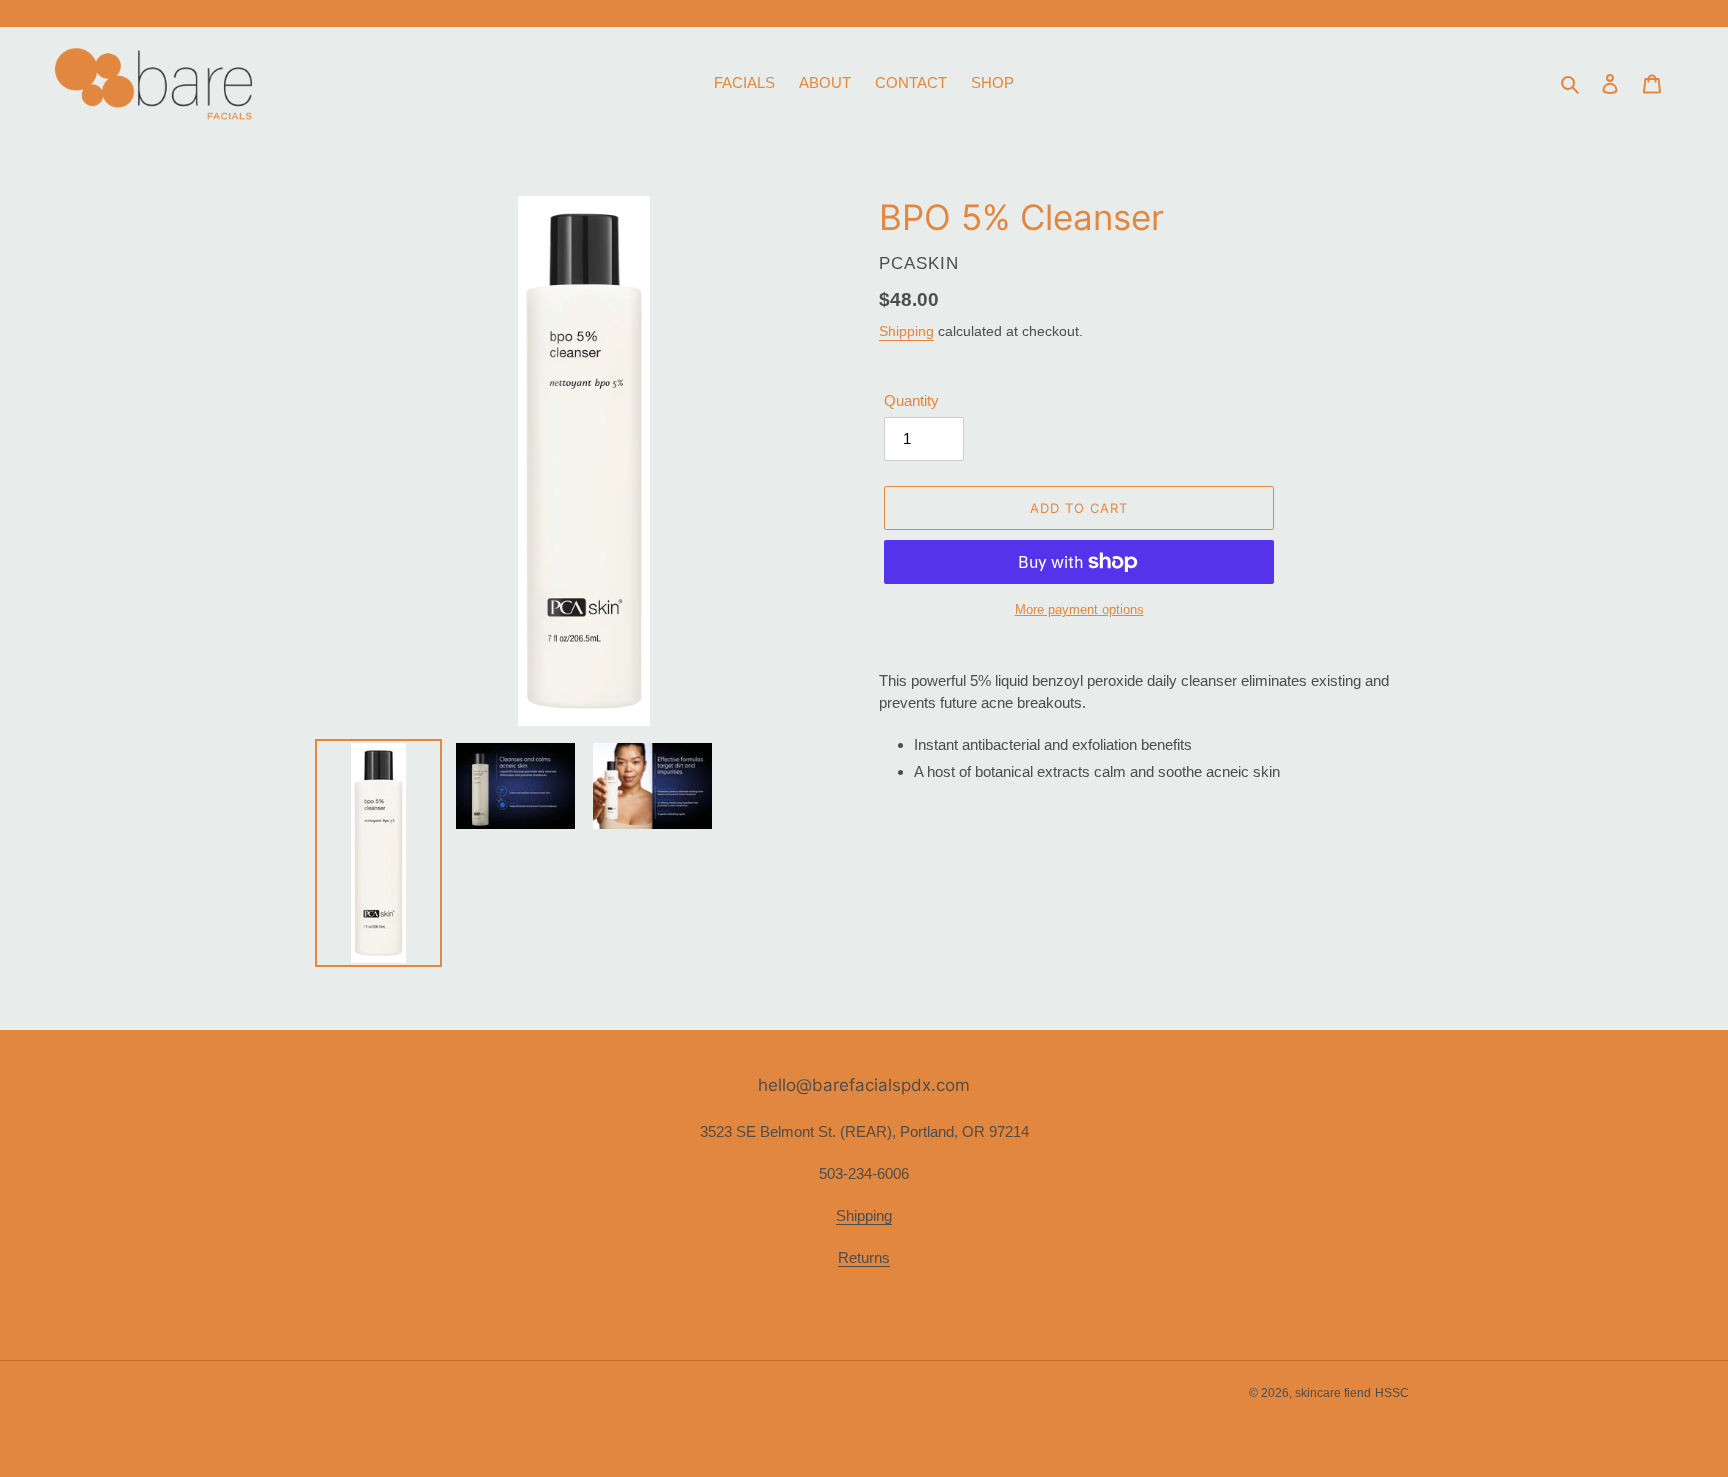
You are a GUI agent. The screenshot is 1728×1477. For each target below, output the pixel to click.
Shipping (906, 331)
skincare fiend (1333, 1393)
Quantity (911, 400)
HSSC (1392, 1393)
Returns (864, 1257)
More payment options (1079, 609)
